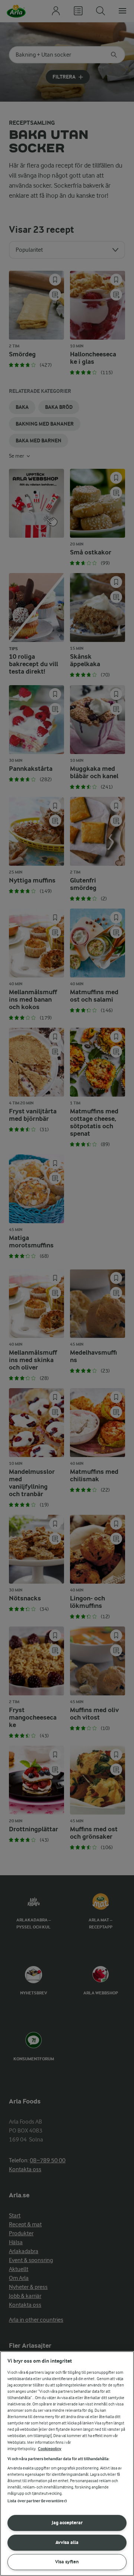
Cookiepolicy (50, 2449)
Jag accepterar (67, 2523)
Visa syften (67, 2562)
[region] (67, 2464)
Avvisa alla (67, 2542)
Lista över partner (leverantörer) (37, 2501)
